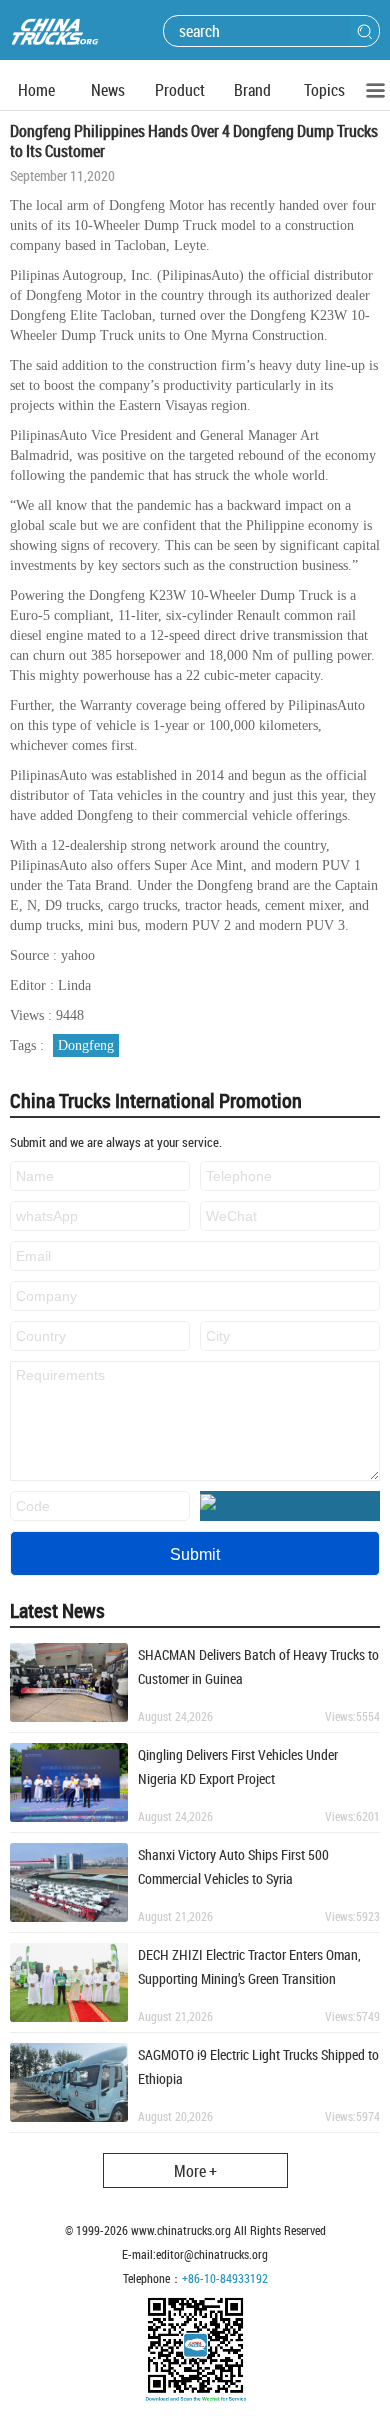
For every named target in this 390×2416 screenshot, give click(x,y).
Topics (324, 90)
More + (195, 2171)
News (108, 90)
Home (36, 90)
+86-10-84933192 (225, 2278)
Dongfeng (86, 1045)
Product (180, 90)
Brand (252, 90)
